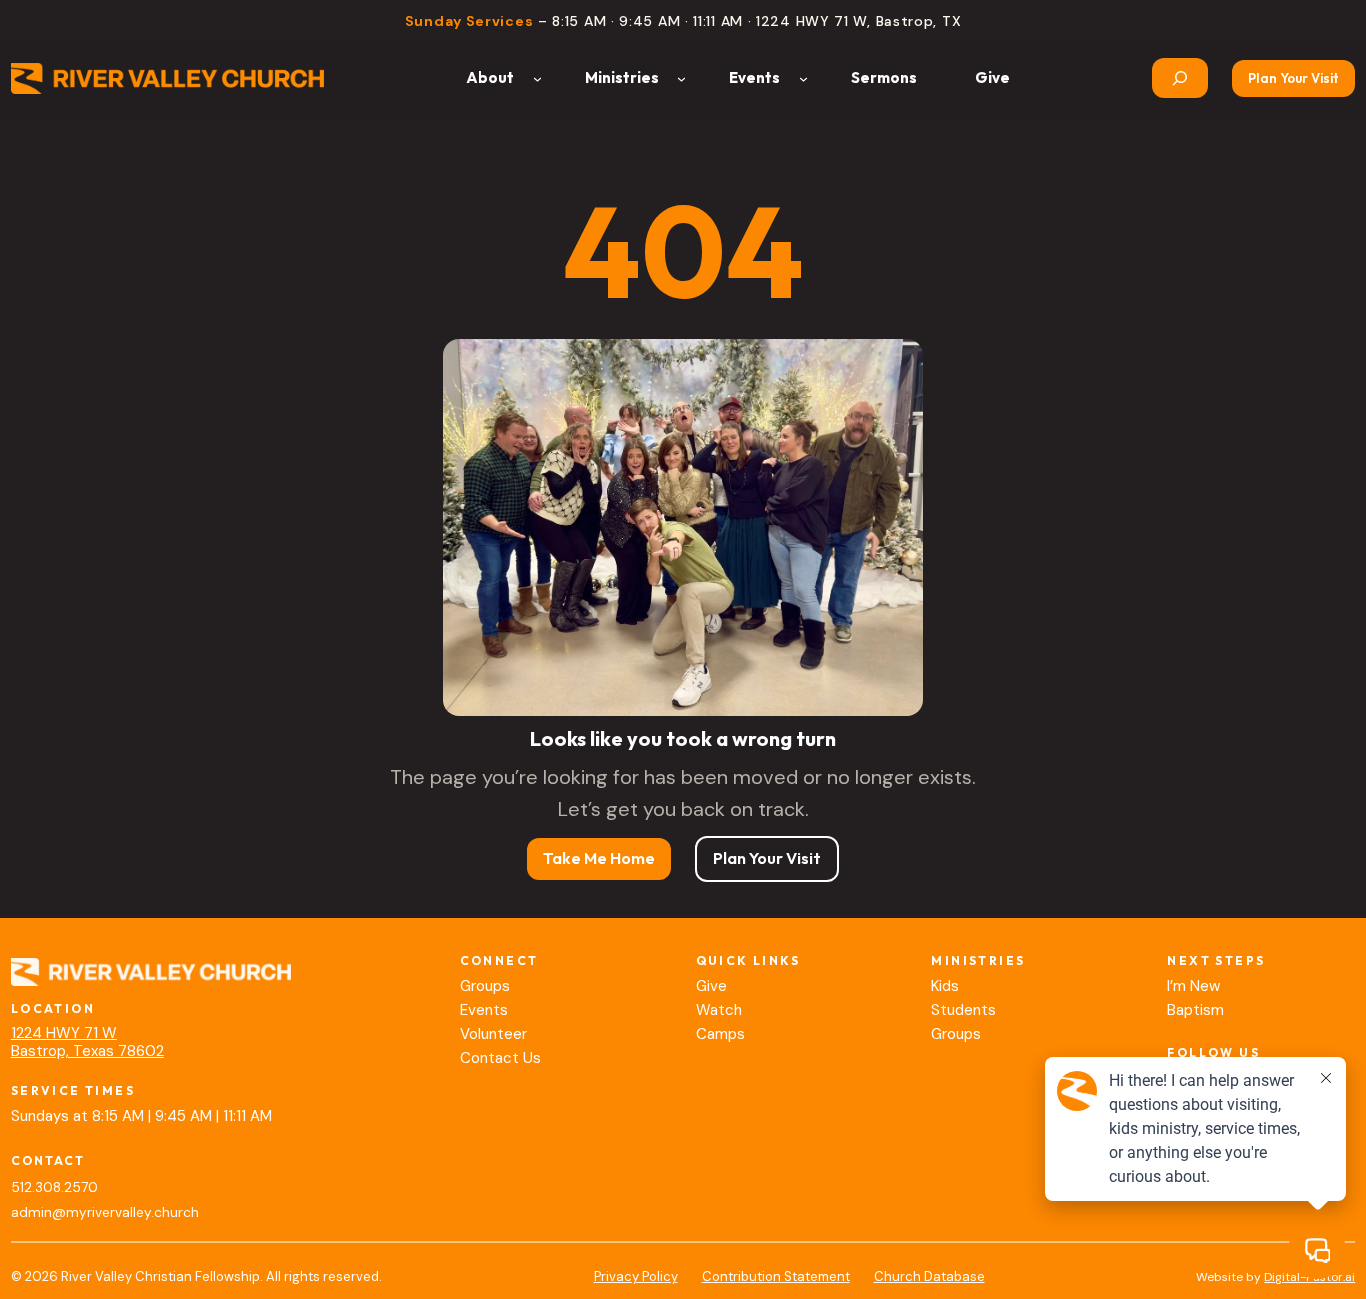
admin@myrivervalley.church (105, 1212)
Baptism (1195, 1010)
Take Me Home (599, 858)
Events (484, 1010)
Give (711, 986)
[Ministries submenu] (681, 78)
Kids (945, 986)
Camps (720, 1034)
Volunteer (493, 1034)
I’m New (1193, 986)
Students (963, 1010)
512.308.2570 (54, 1187)
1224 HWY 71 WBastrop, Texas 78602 (87, 1042)
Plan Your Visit (1293, 78)
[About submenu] (537, 78)
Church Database (929, 1276)
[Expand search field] (1180, 78)
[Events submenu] (803, 78)
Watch (719, 1010)
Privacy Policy (636, 1276)
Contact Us (500, 1058)
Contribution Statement (776, 1276)
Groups (485, 986)
